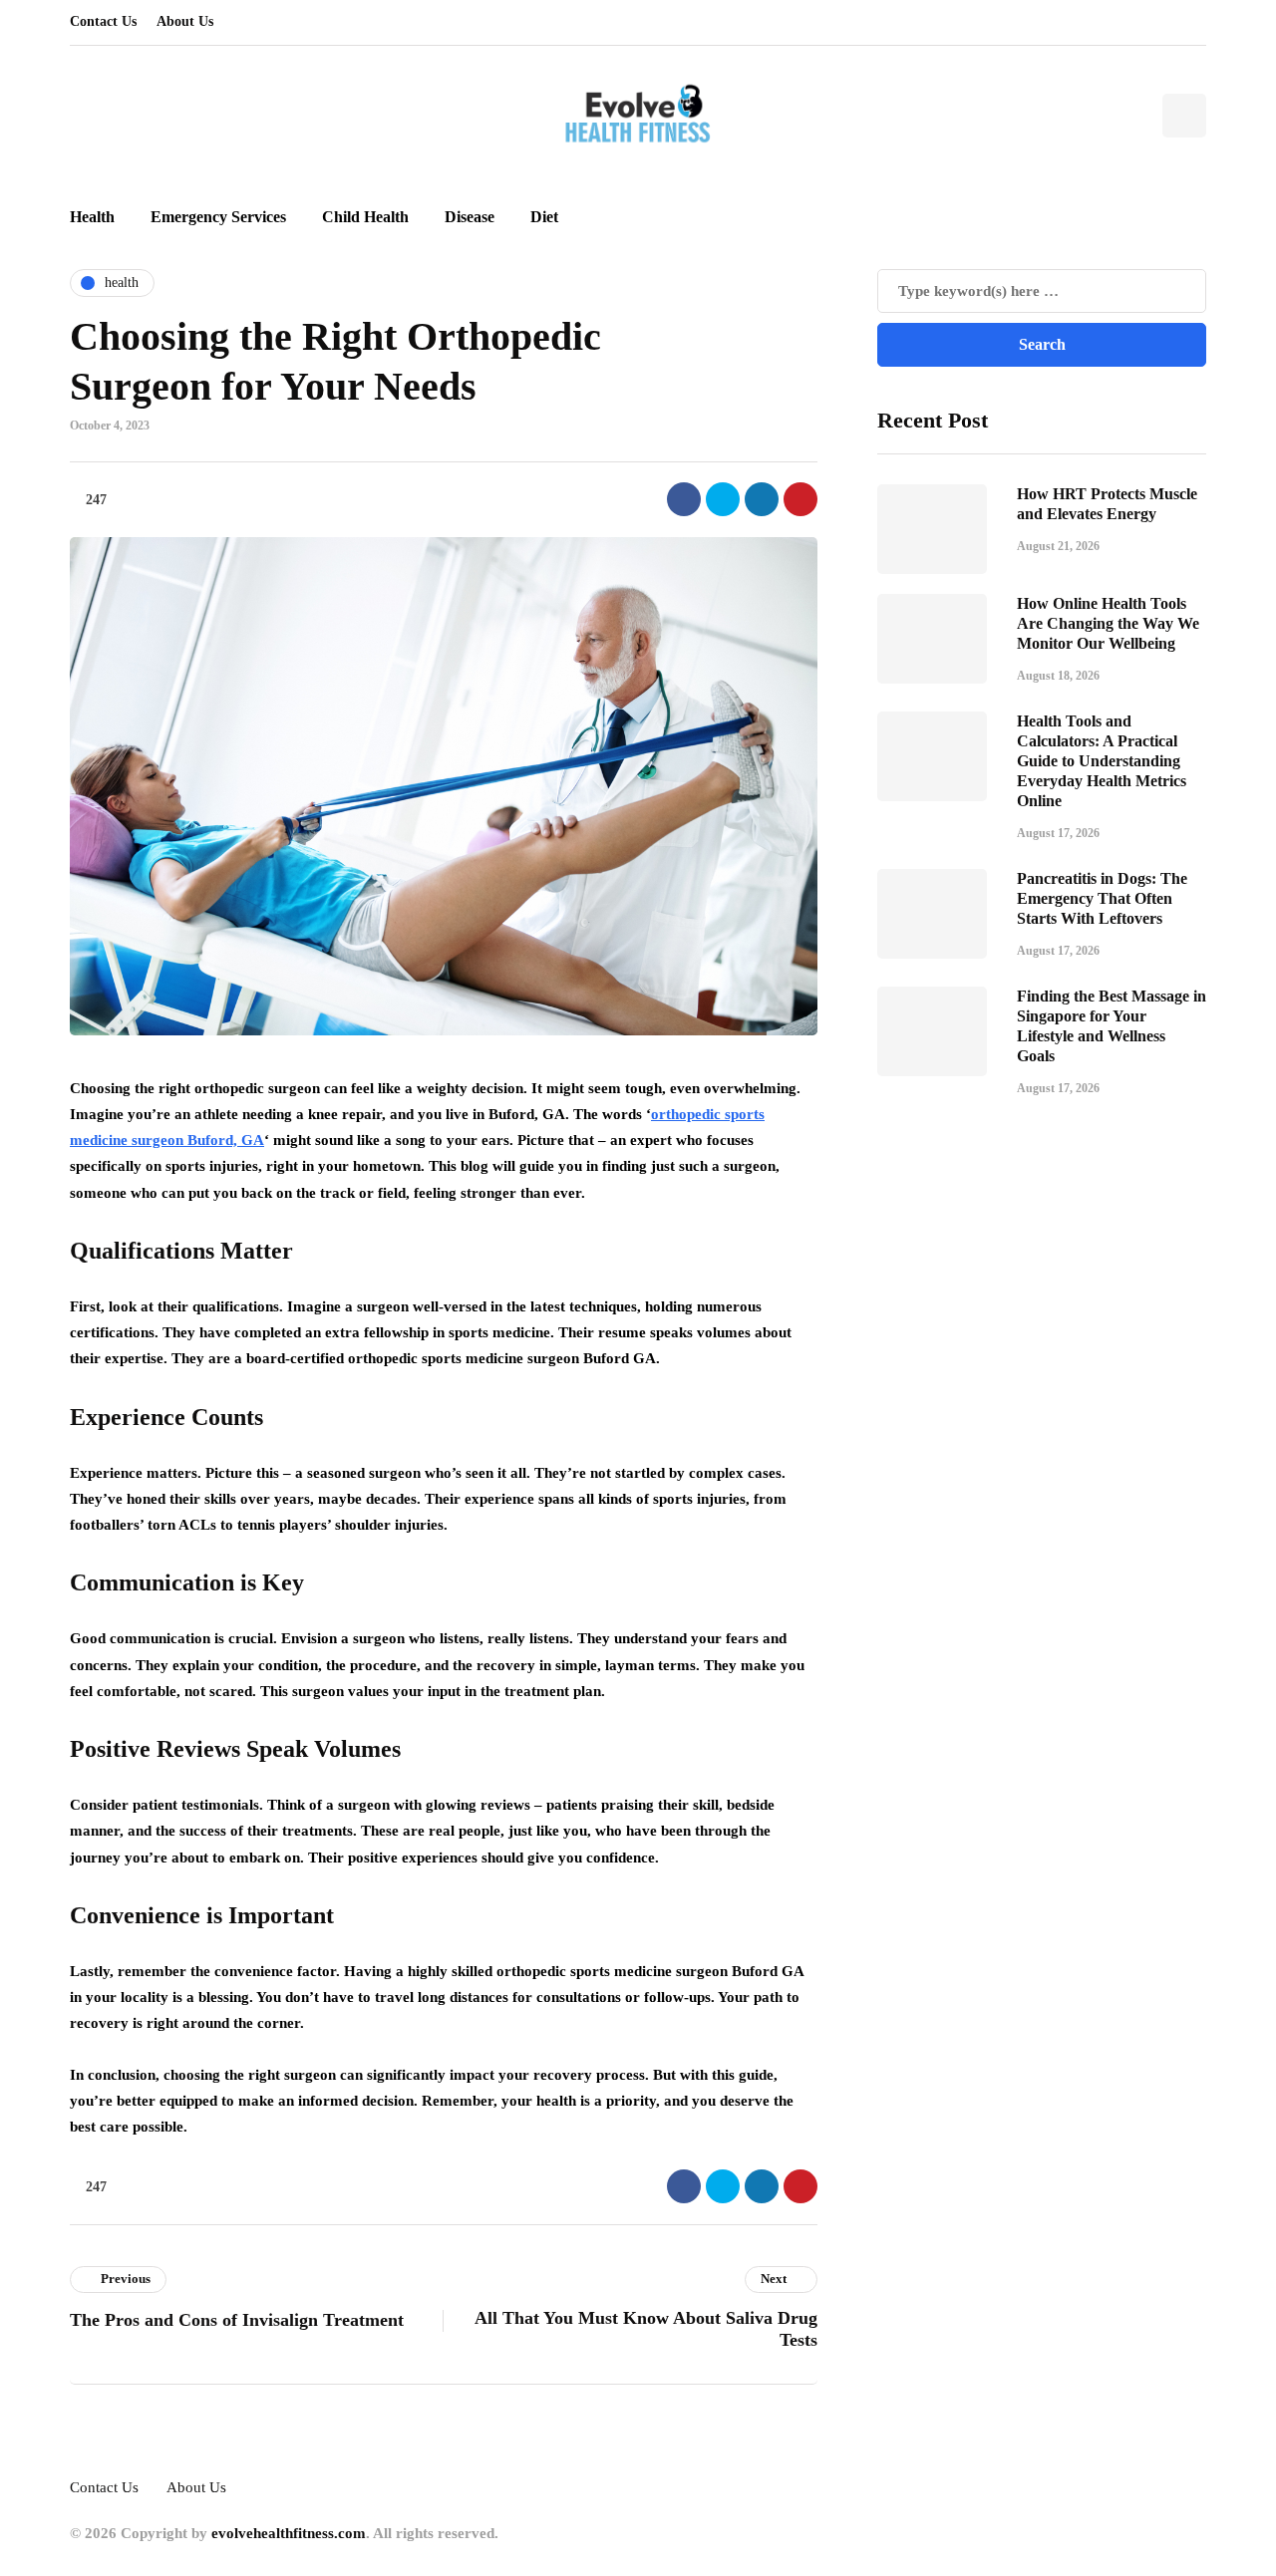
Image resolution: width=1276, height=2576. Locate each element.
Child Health (365, 217)
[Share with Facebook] (684, 499)
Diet (544, 217)
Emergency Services (218, 217)
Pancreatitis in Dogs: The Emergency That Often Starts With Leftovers (1102, 898)
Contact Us (103, 21)
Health (92, 217)
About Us (185, 21)
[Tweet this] (723, 499)
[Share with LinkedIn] (762, 499)
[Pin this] (800, 499)
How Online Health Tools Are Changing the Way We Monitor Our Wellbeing (1108, 623)
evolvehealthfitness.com (289, 2533)
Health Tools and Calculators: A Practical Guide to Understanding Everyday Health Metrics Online (1102, 761)
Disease (470, 217)
